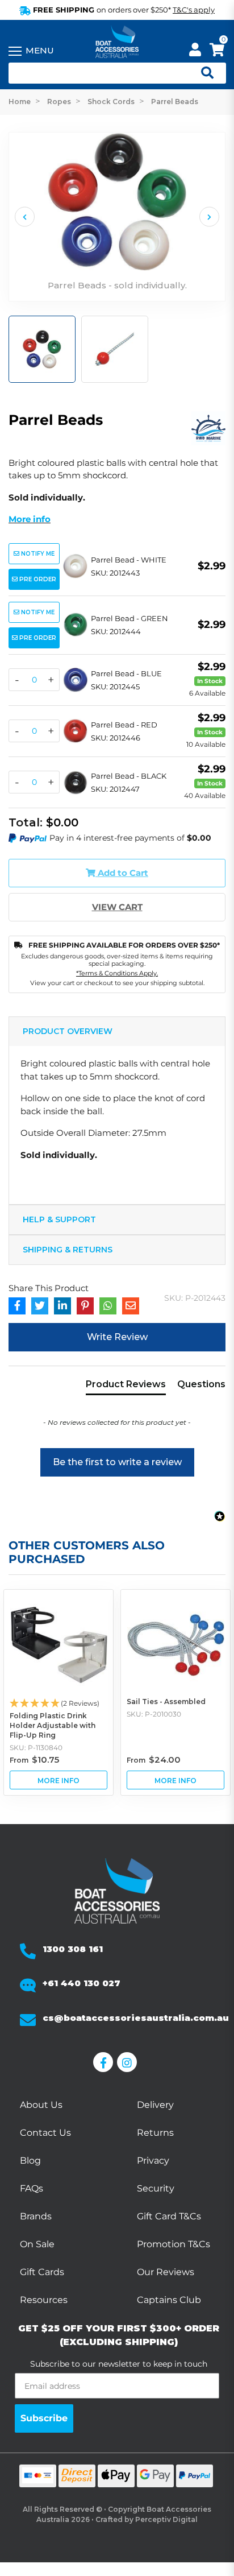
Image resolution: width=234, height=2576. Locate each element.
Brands (36, 2216)
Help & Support (59, 1219)
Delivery (155, 2105)
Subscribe (44, 2418)
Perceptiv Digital (166, 2519)
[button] (117, 1457)
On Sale (37, 2244)
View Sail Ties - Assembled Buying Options (175, 1780)
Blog (30, 2161)
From (34, 1760)
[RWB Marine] (208, 427)
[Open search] (203, 73)
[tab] (126, 1387)
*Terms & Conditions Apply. (117, 973)
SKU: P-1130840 (36, 1748)
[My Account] (195, 51)
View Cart (117, 907)
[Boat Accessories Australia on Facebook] (105, 2062)
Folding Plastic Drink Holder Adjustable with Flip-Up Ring (53, 1725)
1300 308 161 (73, 1949)
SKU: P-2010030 (154, 1714)
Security (156, 2188)
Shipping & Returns (68, 1250)
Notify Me (37, 554)
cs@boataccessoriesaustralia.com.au (136, 2018)
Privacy (153, 2161)
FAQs (32, 2188)
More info (30, 519)
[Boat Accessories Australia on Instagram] (129, 2062)
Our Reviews (166, 2272)
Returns (155, 2133)
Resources (44, 2300)
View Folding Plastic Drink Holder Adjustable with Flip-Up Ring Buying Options (58, 1780)
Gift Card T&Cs (169, 2216)
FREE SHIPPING (123, 10)
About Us (41, 2105)
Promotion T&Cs (174, 2244)
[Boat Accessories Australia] (117, 43)
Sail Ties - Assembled (166, 1702)
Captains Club (169, 2300)
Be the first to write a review (117, 1462)
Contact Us (45, 2133)
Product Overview (68, 1031)
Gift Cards (42, 2272)
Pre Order (37, 579)
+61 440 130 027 (82, 1983)
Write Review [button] (117, 1337)
